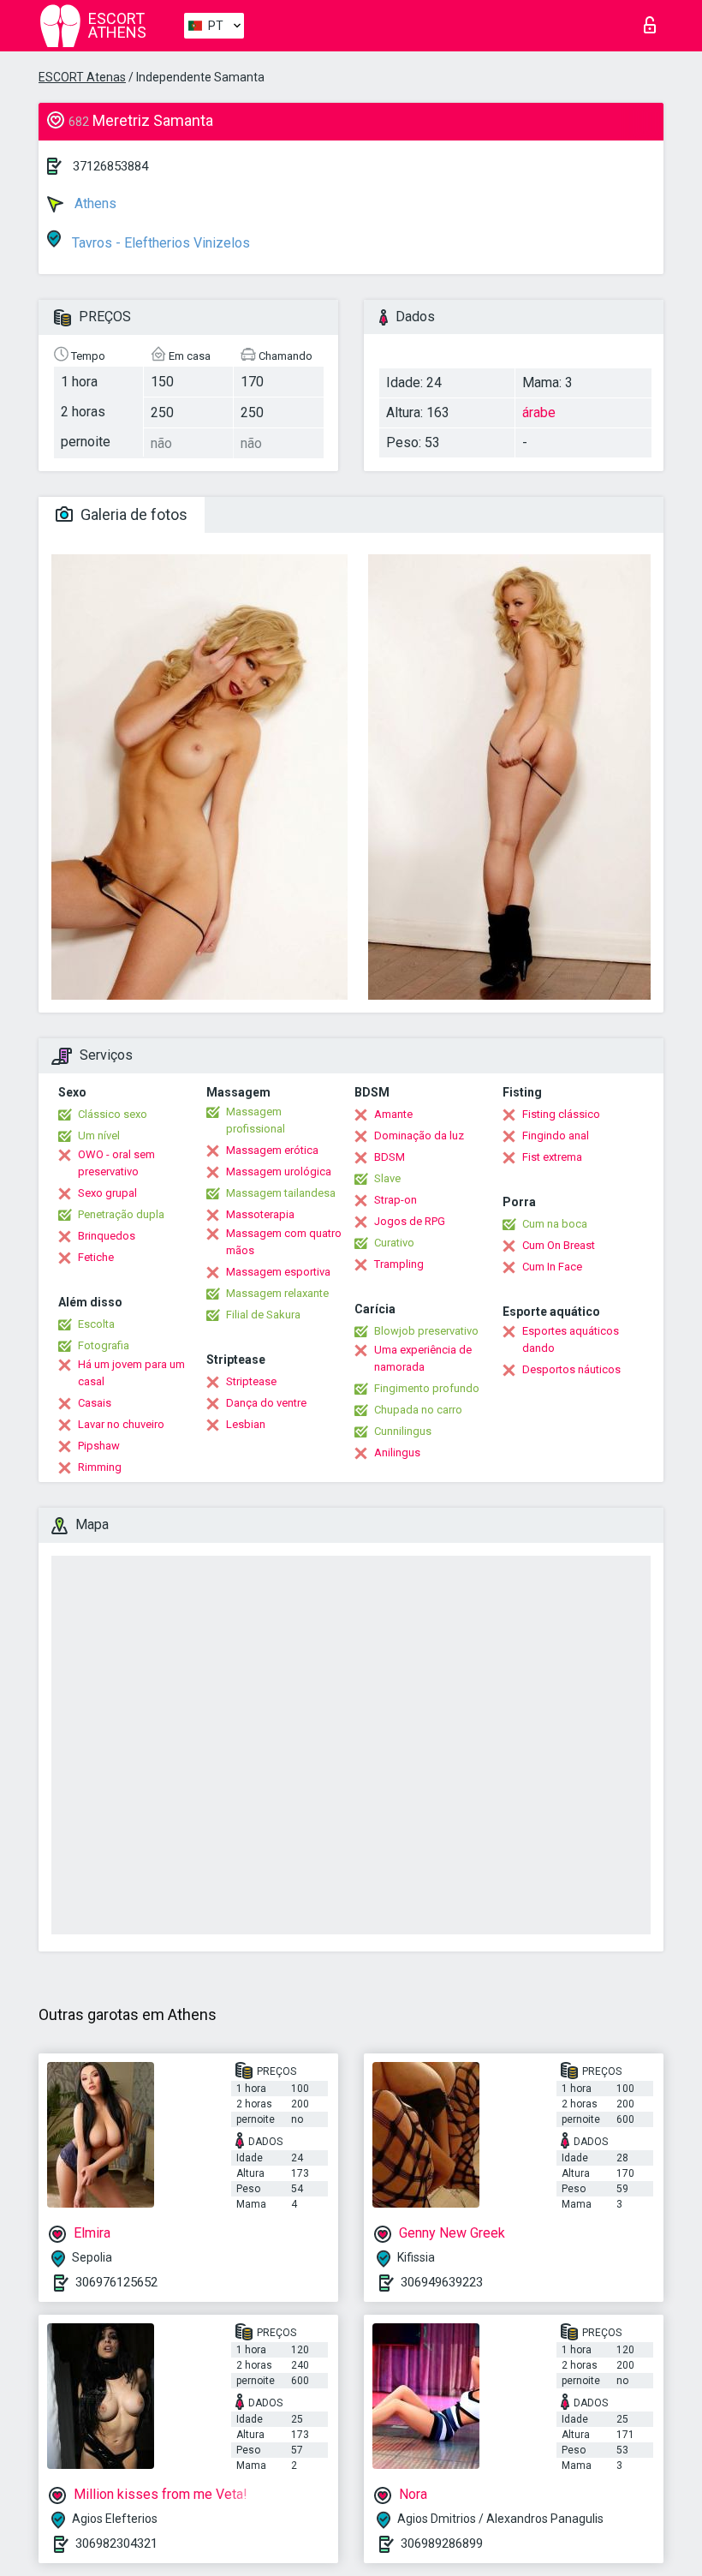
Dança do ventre (266, 1403)
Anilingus (397, 1452)
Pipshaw (99, 1446)
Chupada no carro (418, 1410)
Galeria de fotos (132, 514)
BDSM (390, 1157)
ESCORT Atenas (82, 77)
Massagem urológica (279, 1171)
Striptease (251, 1381)
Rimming (100, 1467)
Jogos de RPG (410, 1221)
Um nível (99, 1136)
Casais (95, 1403)
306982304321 (116, 2543)
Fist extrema (552, 1157)
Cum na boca (555, 1224)
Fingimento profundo (427, 1388)
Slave (387, 1178)
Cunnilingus (403, 1431)
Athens (94, 203)
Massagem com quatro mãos (284, 1242)
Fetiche (96, 1257)
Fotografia (104, 1345)
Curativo (394, 1243)
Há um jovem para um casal (131, 1373)
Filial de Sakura (263, 1315)
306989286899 (442, 2543)
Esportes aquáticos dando (571, 1339)
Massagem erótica (272, 1150)
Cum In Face (552, 1267)
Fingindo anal (556, 1136)
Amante (393, 1114)
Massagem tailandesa (281, 1193)
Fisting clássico (561, 1114)
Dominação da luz (419, 1136)
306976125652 (116, 2282)
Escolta (96, 1324)
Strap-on (396, 1200)
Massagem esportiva (278, 1272)
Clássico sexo (113, 1114)
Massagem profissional (256, 1120)
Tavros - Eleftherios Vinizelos (159, 243)
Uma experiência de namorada (423, 1358)
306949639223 (442, 2282)
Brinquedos (107, 1236)
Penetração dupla (121, 1214)
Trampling (399, 1264)
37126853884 (110, 166)
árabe (539, 412)
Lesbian (246, 1424)
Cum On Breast (559, 1245)
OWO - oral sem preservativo (116, 1163)
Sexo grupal (107, 1193)
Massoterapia (260, 1214)
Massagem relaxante (277, 1293)
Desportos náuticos (571, 1369)
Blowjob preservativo (426, 1331)
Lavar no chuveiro (121, 1424)
